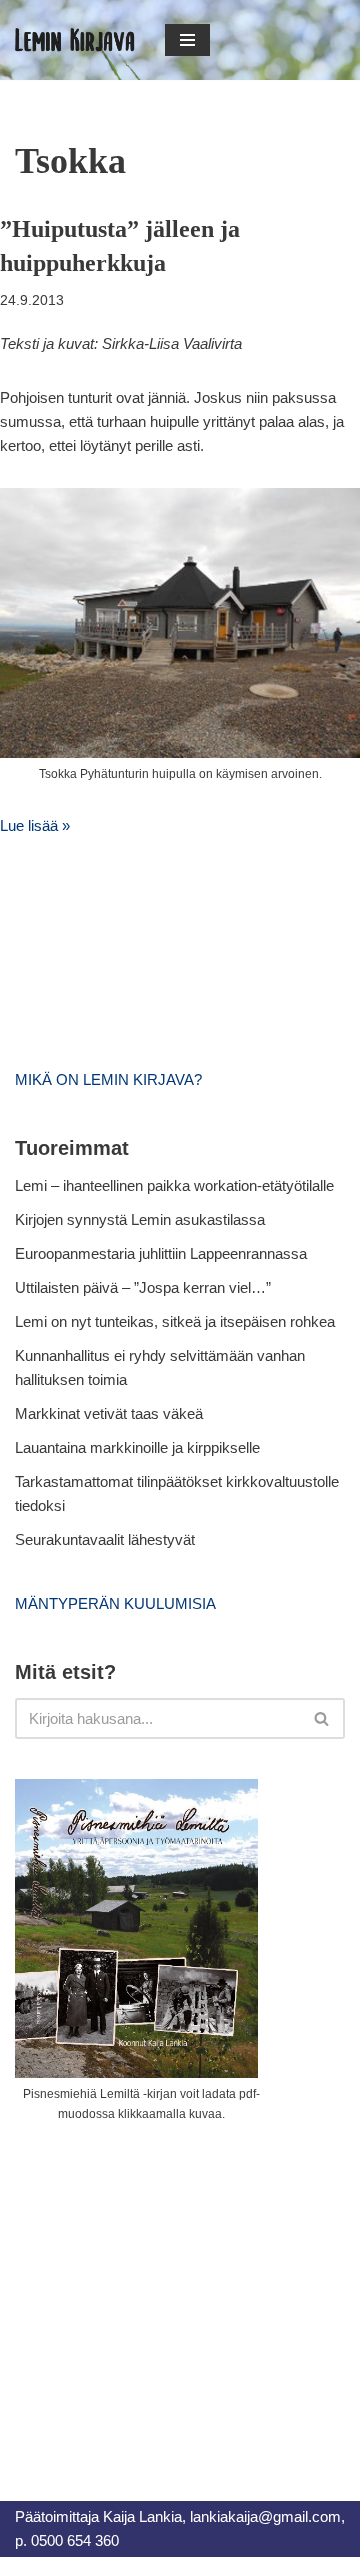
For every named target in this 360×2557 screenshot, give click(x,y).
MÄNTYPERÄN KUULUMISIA (115, 1603)
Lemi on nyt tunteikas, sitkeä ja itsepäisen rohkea (175, 1321)
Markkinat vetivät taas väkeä (109, 1413)
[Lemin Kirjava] (75, 40)
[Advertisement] (165, 2289)
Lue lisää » (35, 825)
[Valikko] (187, 40)
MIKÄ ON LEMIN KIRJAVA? (108, 1079)
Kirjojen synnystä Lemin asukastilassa (140, 1219)
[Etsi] (322, 1718)
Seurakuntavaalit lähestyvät (105, 1539)
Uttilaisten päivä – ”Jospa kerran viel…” (145, 1287)
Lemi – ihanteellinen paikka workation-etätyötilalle (174, 1185)
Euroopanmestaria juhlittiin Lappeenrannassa (163, 1253)
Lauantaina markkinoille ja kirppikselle (137, 1447)
